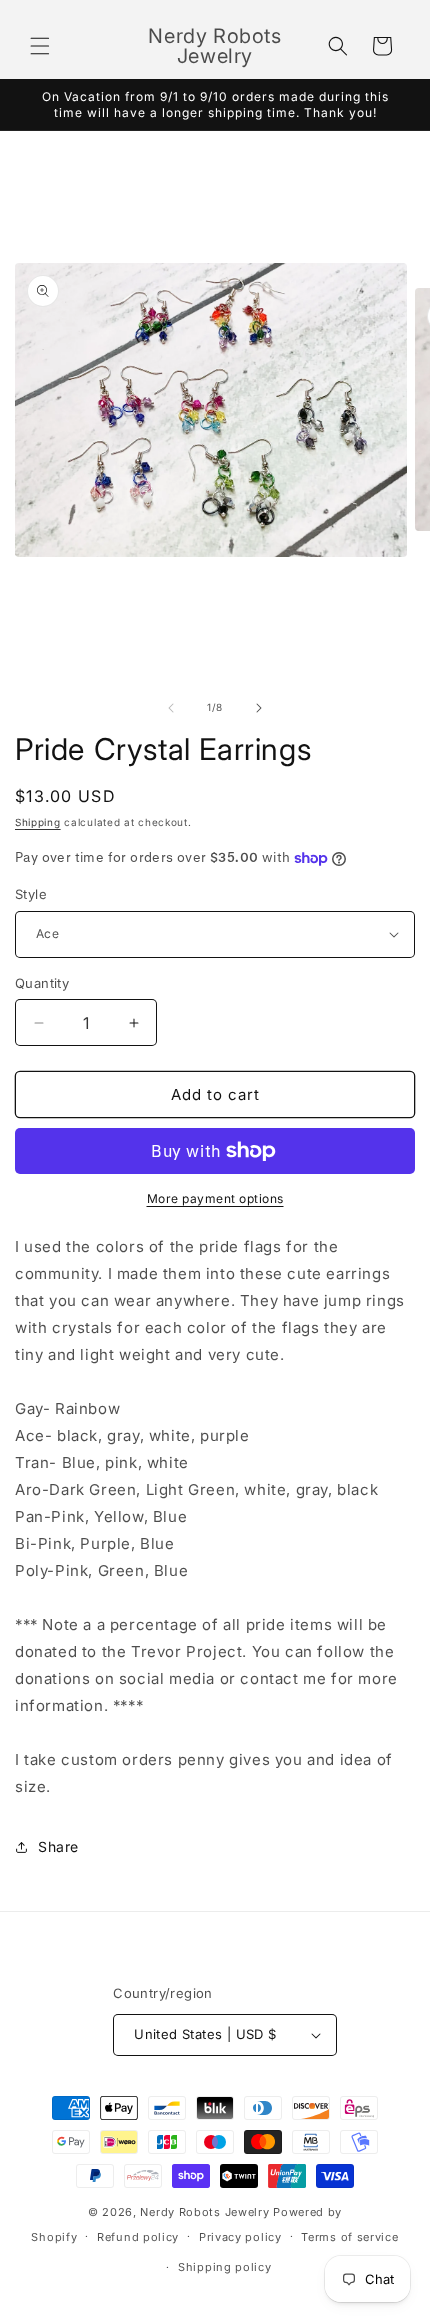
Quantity (42, 983)
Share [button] (58, 1846)
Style (31, 894)
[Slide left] (171, 708)
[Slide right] (259, 708)
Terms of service (349, 2237)
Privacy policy (240, 2237)
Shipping (38, 822)
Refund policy (138, 2237)
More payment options (215, 1198)
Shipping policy (225, 2267)
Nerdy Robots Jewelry (204, 2212)
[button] (40, 46)
